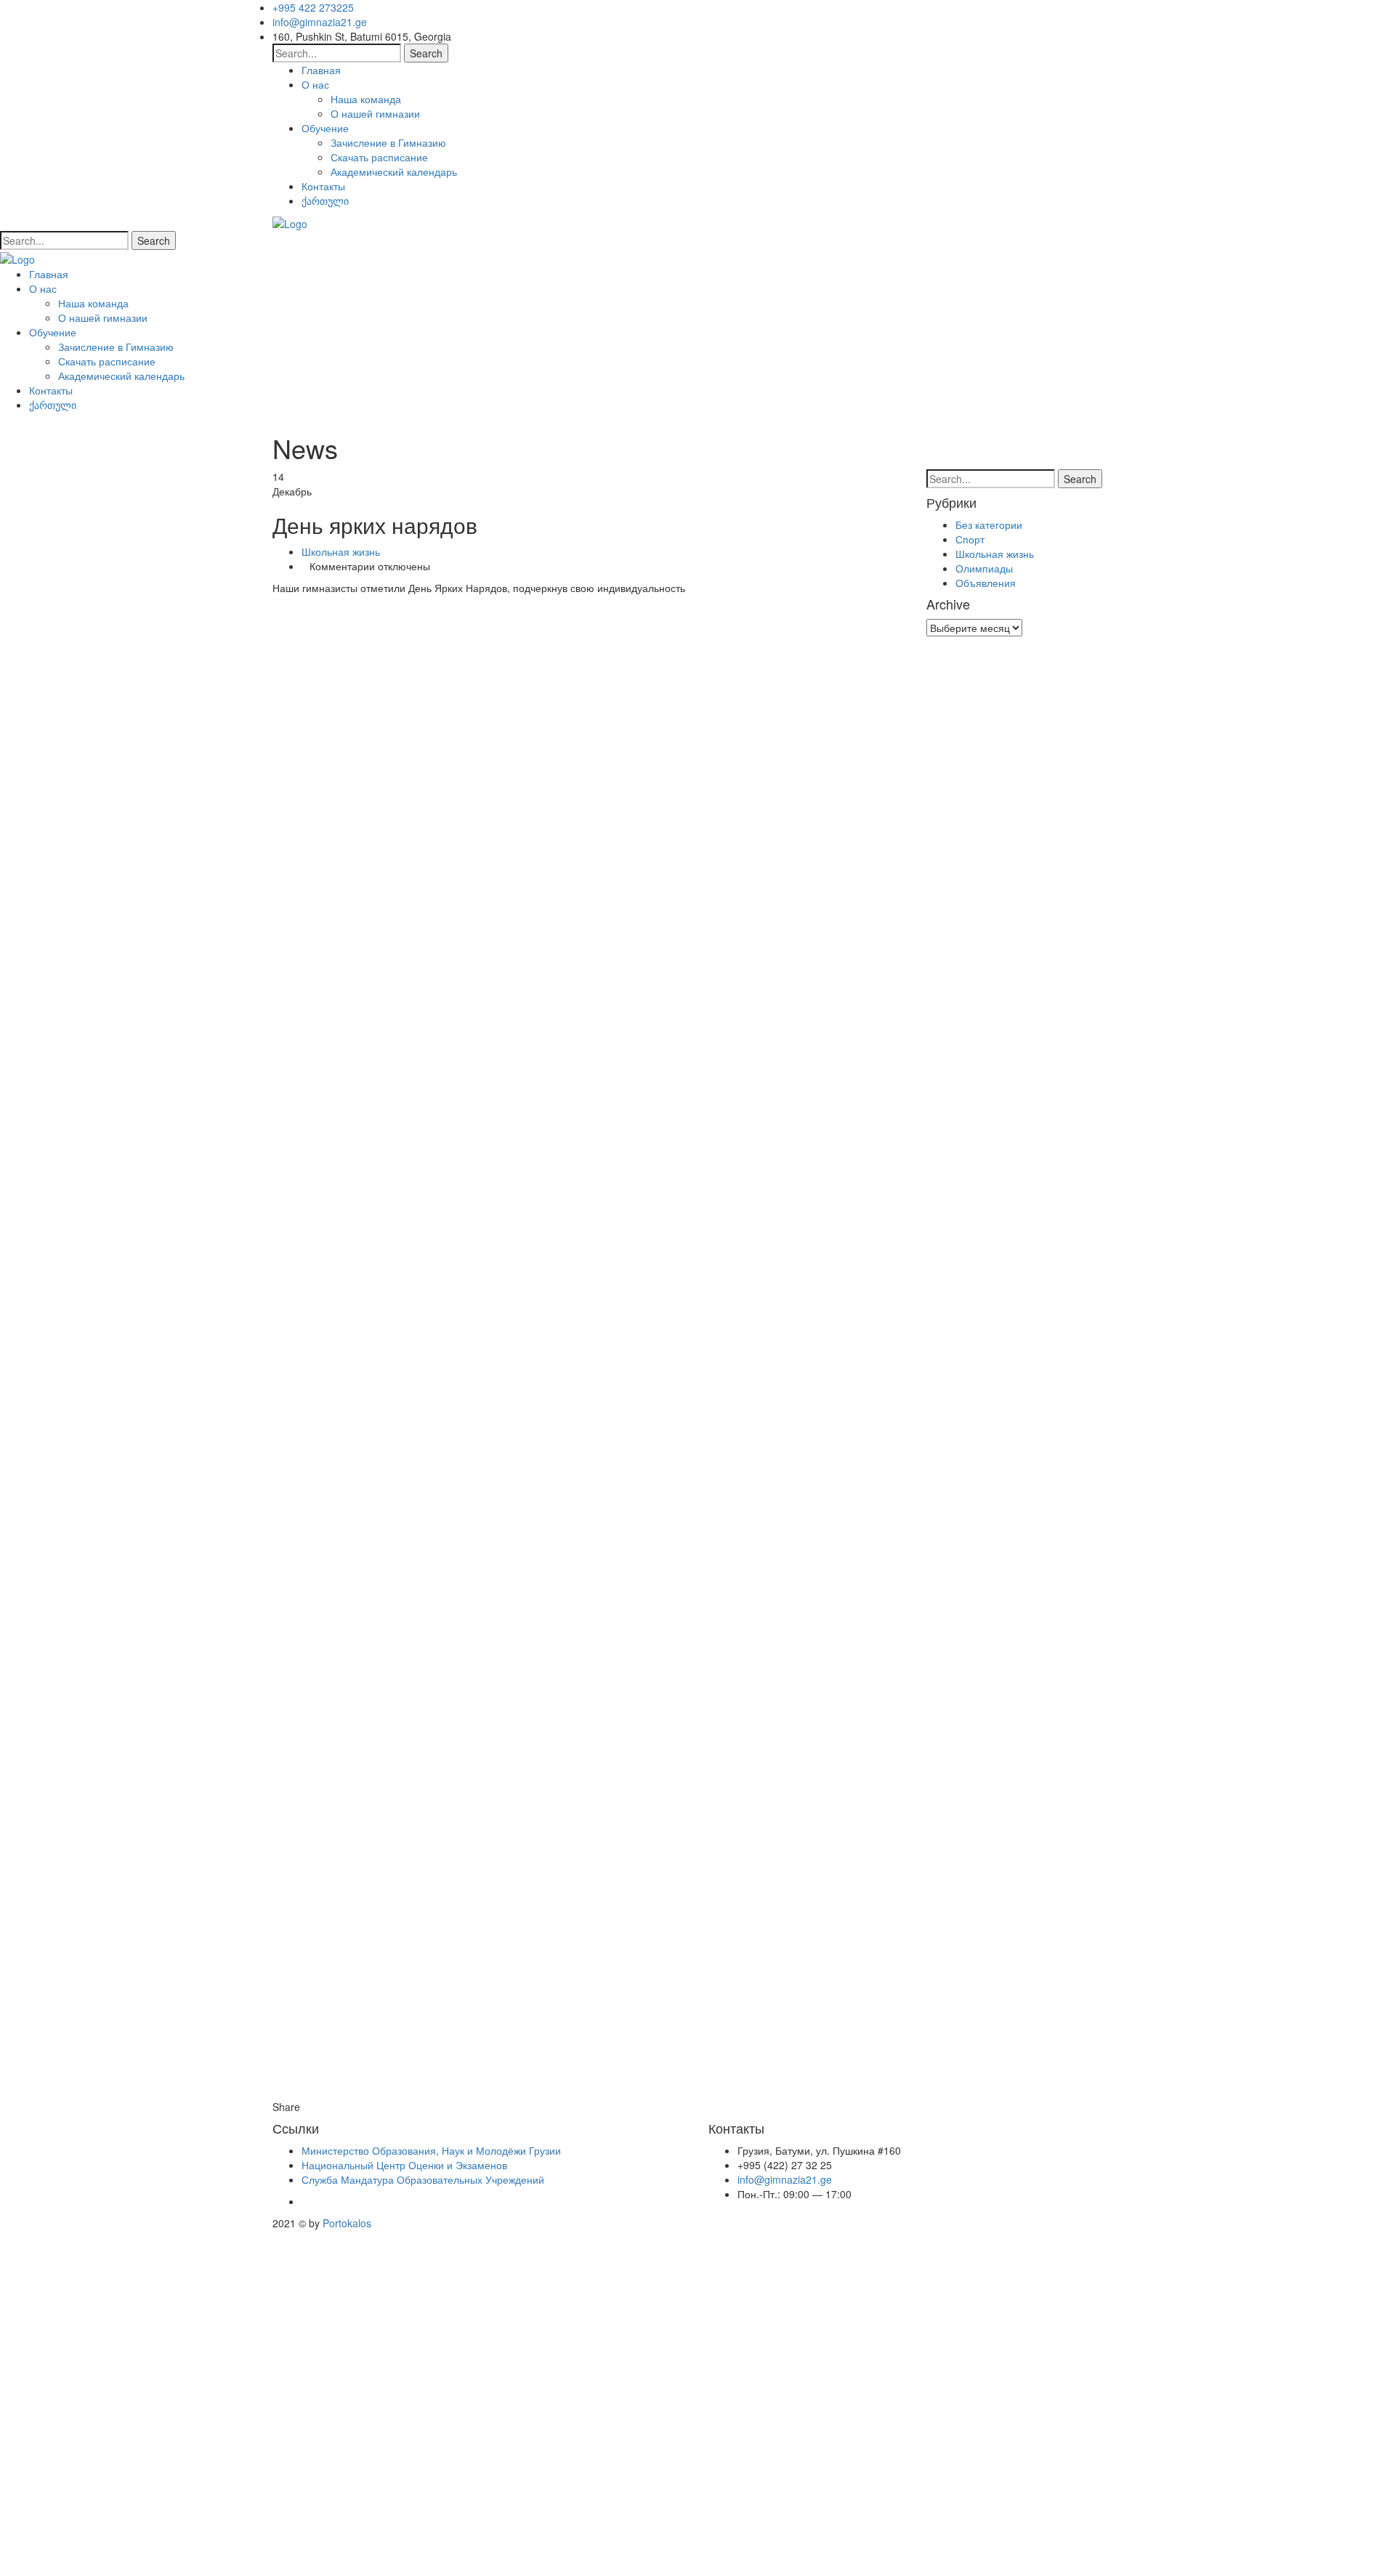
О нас (315, 84)
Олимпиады (984, 568)
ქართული (325, 201)
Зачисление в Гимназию (388, 142)
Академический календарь (394, 171)
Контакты (323, 186)
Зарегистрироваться (120, 2554)
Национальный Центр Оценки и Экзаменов (404, 2165)
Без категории (989, 524)
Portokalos (347, 2223)
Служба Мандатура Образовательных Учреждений (423, 2179)
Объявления (986, 583)
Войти (184, 2554)
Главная (321, 70)
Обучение (325, 128)
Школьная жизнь (341, 551)
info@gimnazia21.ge (320, 22)
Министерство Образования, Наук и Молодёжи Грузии (431, 2150)
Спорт (970, 539)
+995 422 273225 (313, 7)
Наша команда (366, 99)
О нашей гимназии (375, 113)
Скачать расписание (379, 157)
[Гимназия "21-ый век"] (290, 222)
